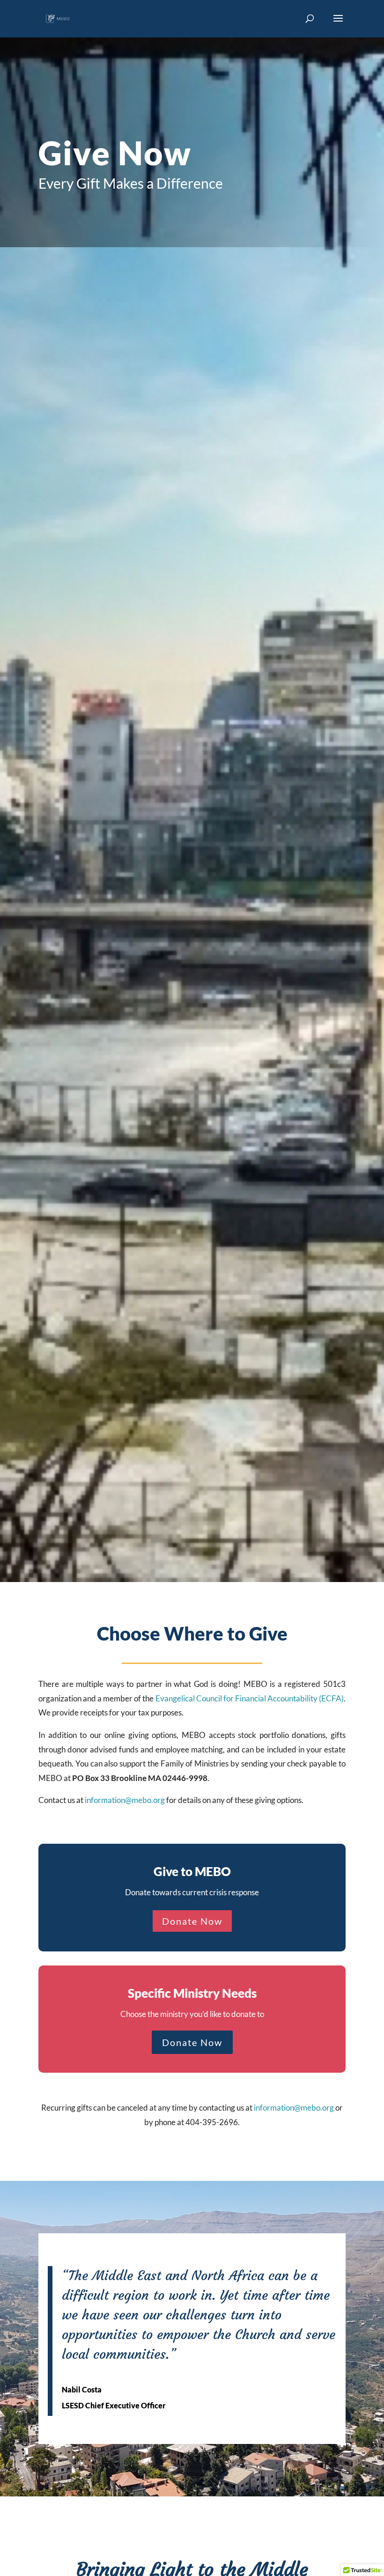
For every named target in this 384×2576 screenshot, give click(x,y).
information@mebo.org (125, 1800)
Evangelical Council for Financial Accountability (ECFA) (250, 1698)
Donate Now (192, 1921)
